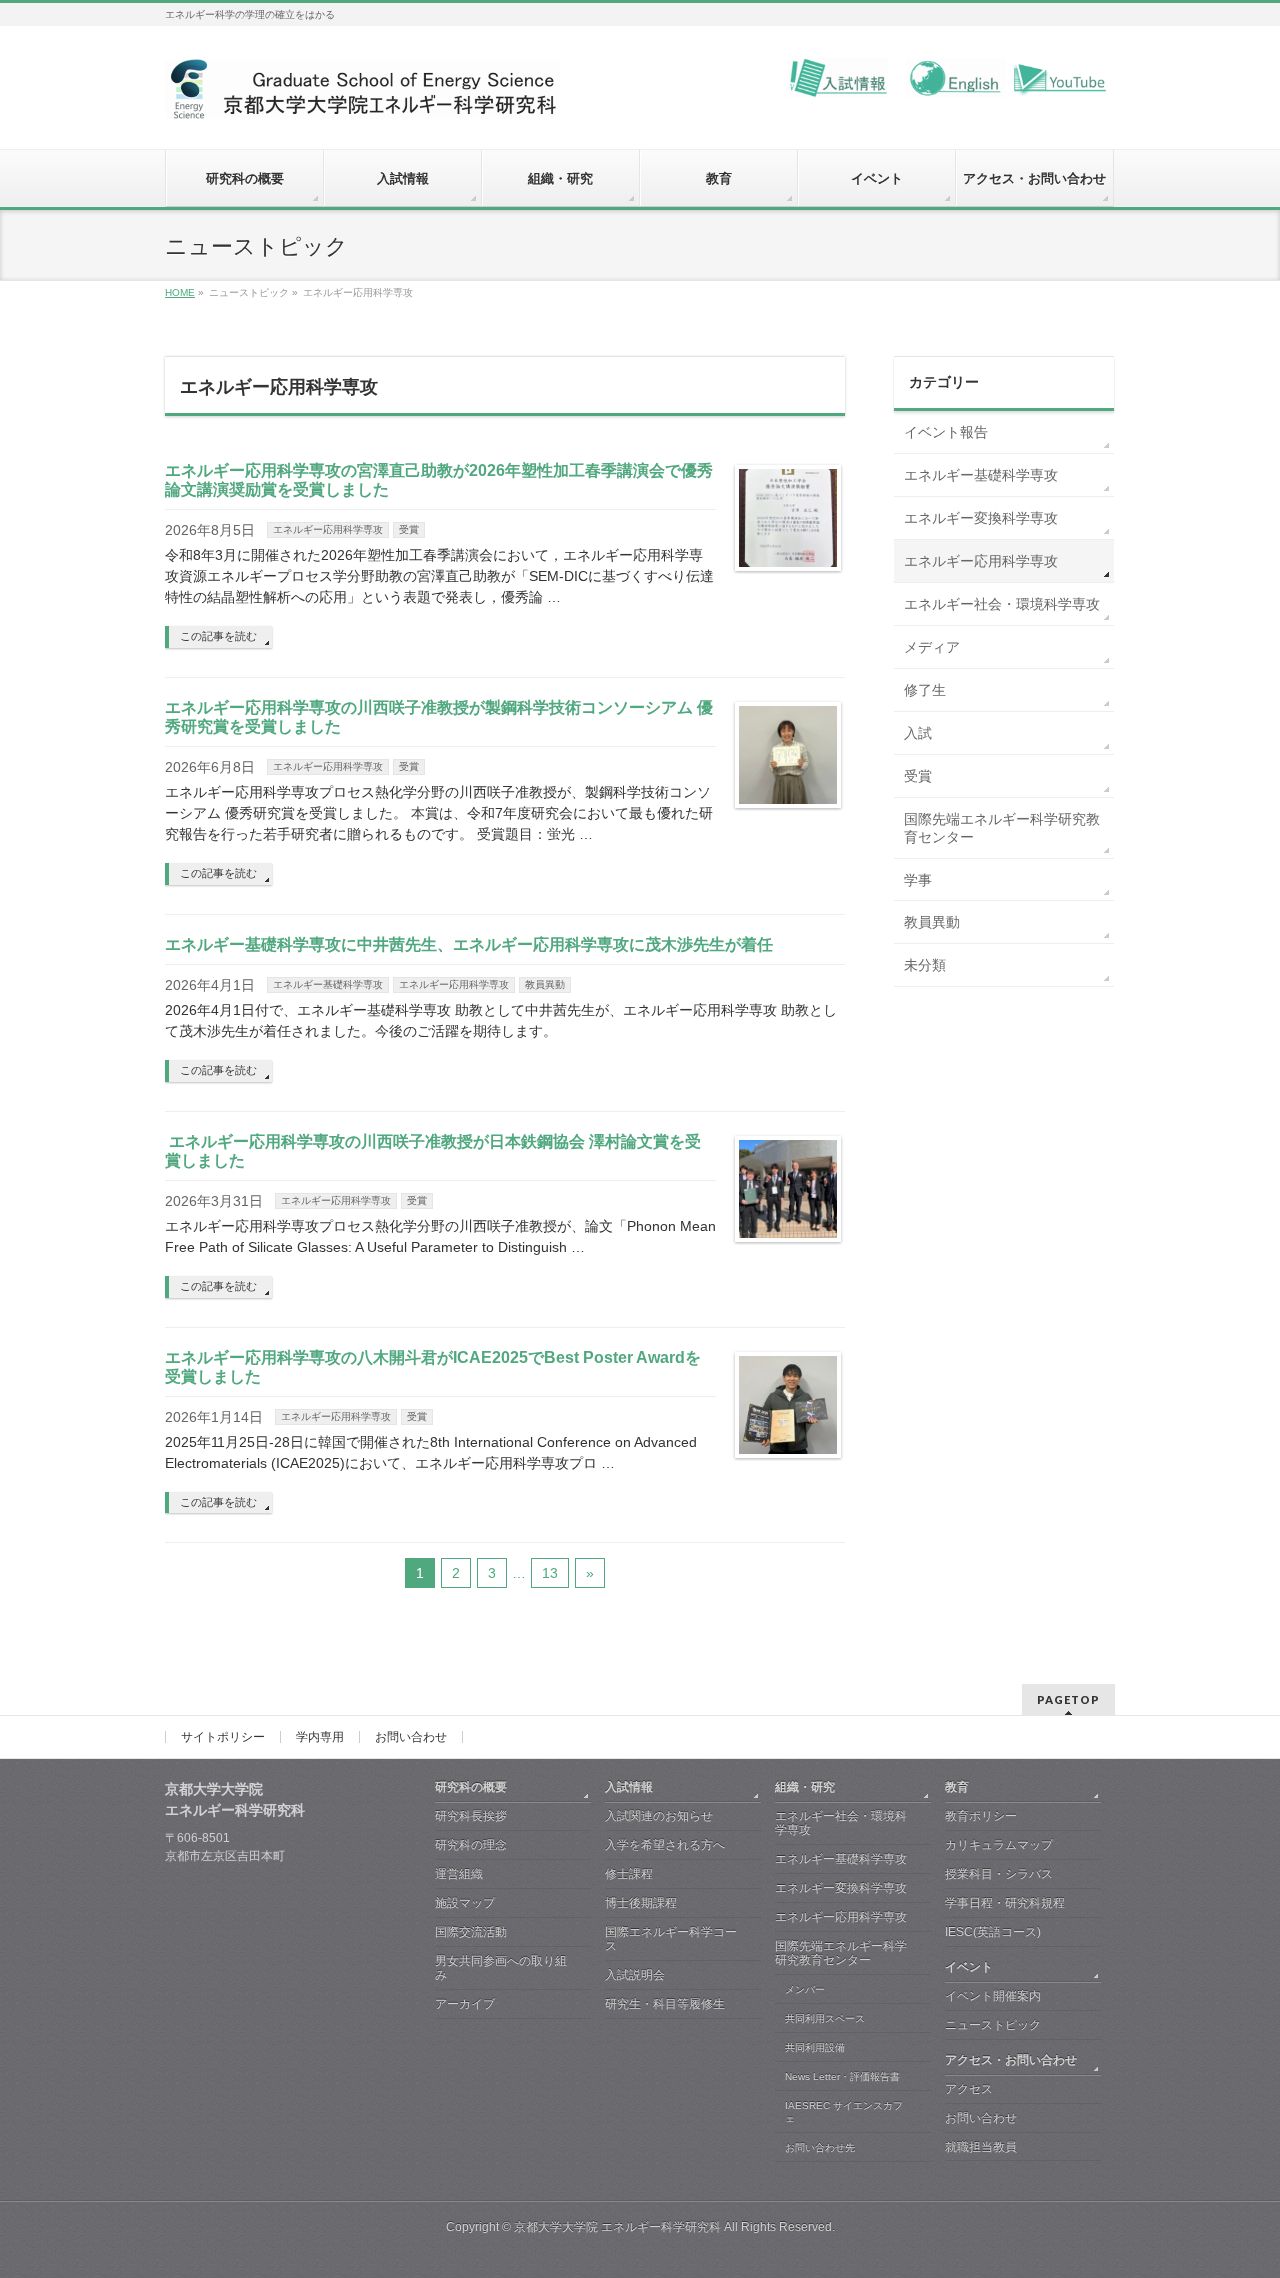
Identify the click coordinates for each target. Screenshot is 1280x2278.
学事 (918, 880)
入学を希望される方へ (665, 1845)
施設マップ (465, 1903)
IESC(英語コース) (993, 1932)
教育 (957, 1787)
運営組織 (459, 1874)
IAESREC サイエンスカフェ (844, 2112)
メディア (932, 647)
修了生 (925, 690)
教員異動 (545, 984)
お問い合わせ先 (820, 2147)
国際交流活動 (471, 1932)
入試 (918, 733)
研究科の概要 (471, 1787)
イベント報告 (946, 432)
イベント (969, 1967)
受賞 (409, 529)
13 (550, 1573)
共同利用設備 (815, 2047)
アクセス (969, 2089)
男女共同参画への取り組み (501, 1968)
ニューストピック (993, 2025)
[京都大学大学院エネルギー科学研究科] (362, 96)
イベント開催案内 (993, 1996)
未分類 (925, 965)
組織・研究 (805, 1787)
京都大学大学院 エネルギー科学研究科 (617, 2227)
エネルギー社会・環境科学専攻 (1002, 604)
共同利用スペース (825, 2018)
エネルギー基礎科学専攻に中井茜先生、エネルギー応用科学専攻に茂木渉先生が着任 (469, 944)
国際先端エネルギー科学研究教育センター (1002, 828)
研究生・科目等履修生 (665, 2004)
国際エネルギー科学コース (671, 1939)
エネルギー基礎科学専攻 (328, 984)
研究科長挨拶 (471, 1816)
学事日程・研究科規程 (1005, 1903)
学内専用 (320, 1737)
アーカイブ (465, 2004)
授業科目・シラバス (999, 1874)
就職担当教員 (981, 2147)
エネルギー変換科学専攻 (981, 518)
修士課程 (629, 1874)
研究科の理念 (471, 1845)
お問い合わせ (411, 1737)
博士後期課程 (641, 1903)
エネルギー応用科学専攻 (328, 529)
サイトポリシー (223, 1737)
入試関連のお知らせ (659, 1816)
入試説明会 (635, 1975)
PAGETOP (1068, 1699)
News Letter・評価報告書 (842, 2076)
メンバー (805, 1989)
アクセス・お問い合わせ (1011, 2060)
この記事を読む (218, 636)
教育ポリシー (981, 1816)
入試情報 (629, 1787)
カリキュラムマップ (999, 1845)
